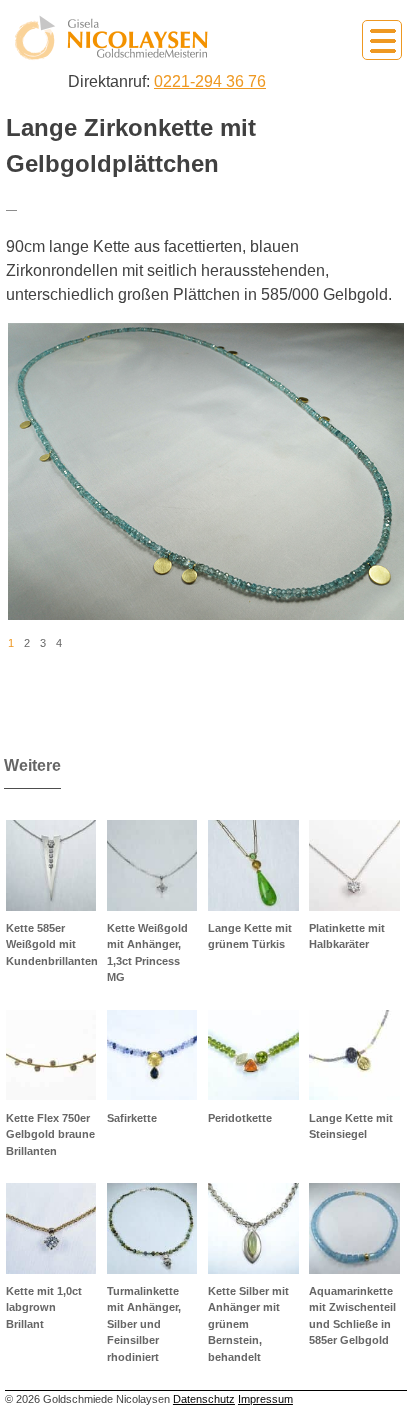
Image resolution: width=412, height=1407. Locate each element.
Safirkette (132, 1118)
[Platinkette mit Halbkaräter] (354, 865)
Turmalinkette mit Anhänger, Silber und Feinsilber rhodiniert (144, 1324)
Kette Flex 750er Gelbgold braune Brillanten (50, 1134)
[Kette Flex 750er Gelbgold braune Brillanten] (51, 1055)
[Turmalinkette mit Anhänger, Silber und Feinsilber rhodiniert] (152, 1228)
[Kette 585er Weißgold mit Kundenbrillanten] (51, 865)
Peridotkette (240, 1118)
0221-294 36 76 (210, 81)
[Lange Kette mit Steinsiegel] (354, 1055)
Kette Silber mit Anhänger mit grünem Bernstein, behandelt (248, 1324)
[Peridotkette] (253, 1055)
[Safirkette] (152, 1055)
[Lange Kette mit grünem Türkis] (253, 865)
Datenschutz (204, 1399)
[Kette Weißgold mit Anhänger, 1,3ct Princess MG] (152, 865)
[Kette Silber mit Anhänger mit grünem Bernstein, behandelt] (253, 1228)
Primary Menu (382, 40)
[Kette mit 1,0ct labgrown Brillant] (51, 1228)
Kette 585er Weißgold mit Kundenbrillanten (52, 944)
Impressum (265, 1399)
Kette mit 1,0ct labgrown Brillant (44, 1307)
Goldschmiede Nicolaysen (111, 38)
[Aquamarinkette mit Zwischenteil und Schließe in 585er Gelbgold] (354, 1228)
